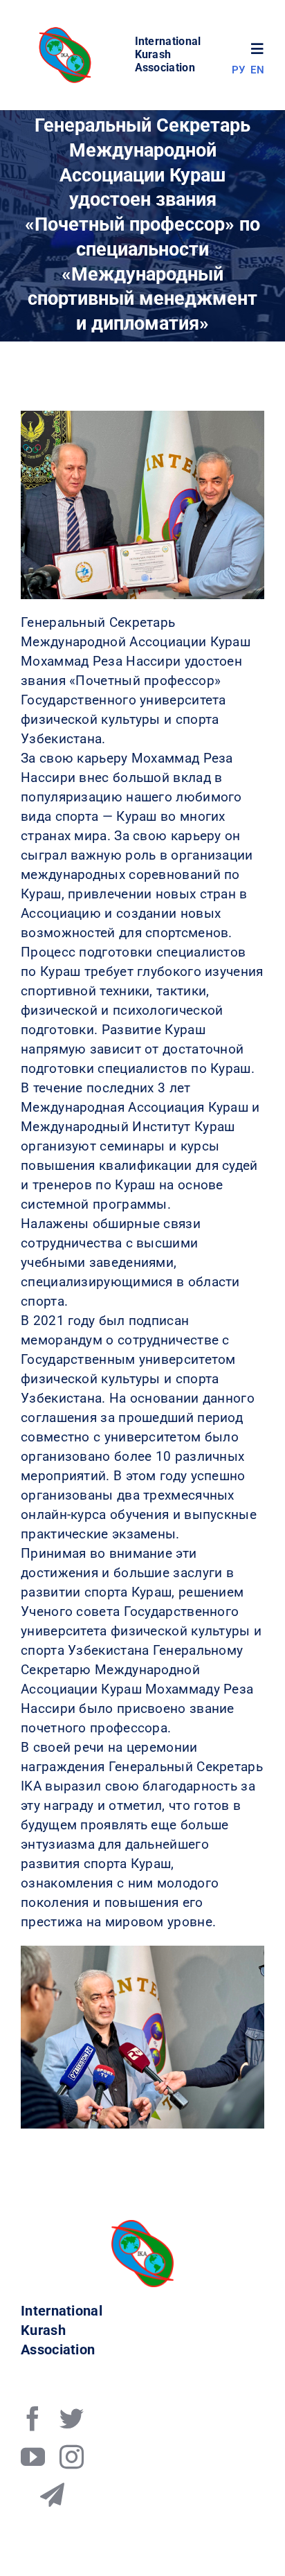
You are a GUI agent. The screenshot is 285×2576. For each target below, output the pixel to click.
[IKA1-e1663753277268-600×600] (67, 31)
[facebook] (33, 2418)
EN (257, 70)
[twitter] (72, 2418)
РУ (239, 70)
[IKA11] (142, 2227)
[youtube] (33, 2457)
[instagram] (72, 2457)
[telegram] (52, 2495)
